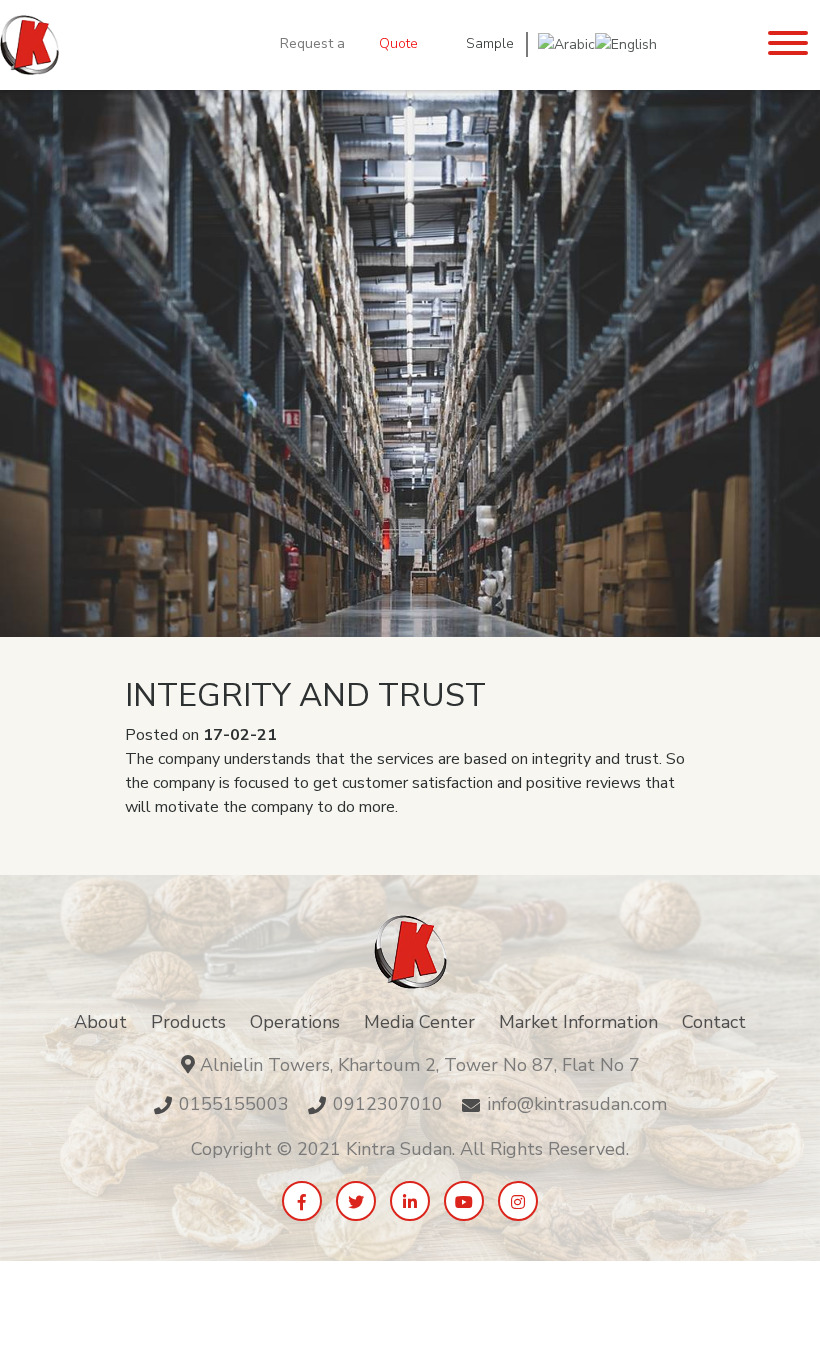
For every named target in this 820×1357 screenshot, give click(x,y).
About (100, 1022)
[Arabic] (566, 43)
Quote (398, 43)
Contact (714, 1022)
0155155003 (234, 1104)
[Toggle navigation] (788, 45)
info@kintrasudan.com (577, 1104)
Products (188, 1022)
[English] (626, 43)
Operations (295, 1022)
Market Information (578, 1022)
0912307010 (388, 1104)
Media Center (419, 1022)
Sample (490, 43)
